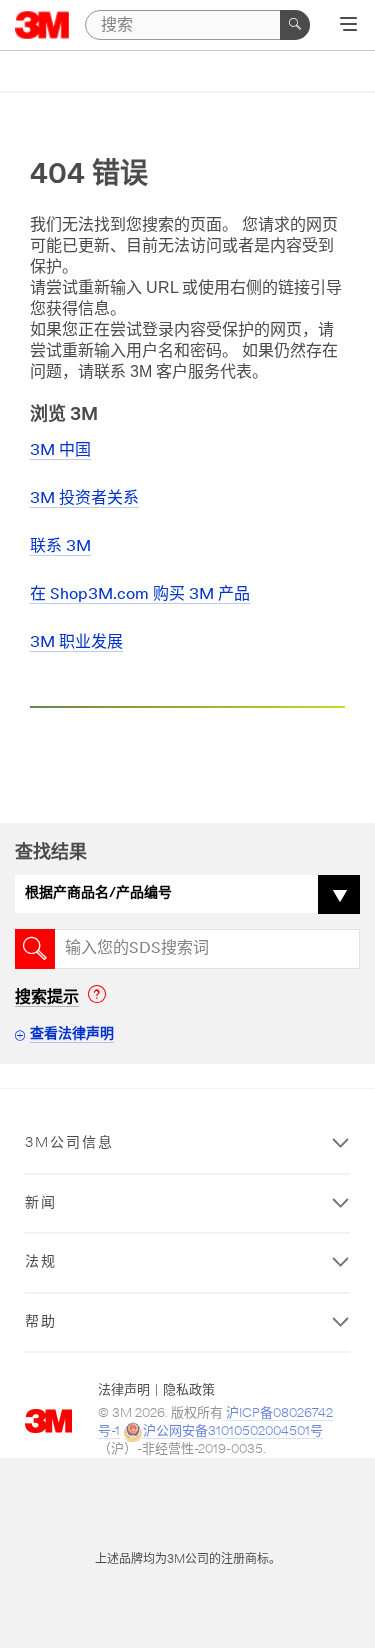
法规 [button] (41, 1262)
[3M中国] (42, 25)
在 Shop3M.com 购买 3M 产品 (140, 595)
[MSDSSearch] (35, 949)
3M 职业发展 (76, 643)
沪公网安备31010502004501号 (233, 1431)
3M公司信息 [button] (69, 1143)
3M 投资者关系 (84, 499)
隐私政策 (189, 1390)
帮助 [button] (41, 1322)
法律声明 (124, 1390)
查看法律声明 (72, 1034)
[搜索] (295, 25)
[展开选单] (348, 26)
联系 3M (60, 547)
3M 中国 (60, 451)
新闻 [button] (41, 1203)
